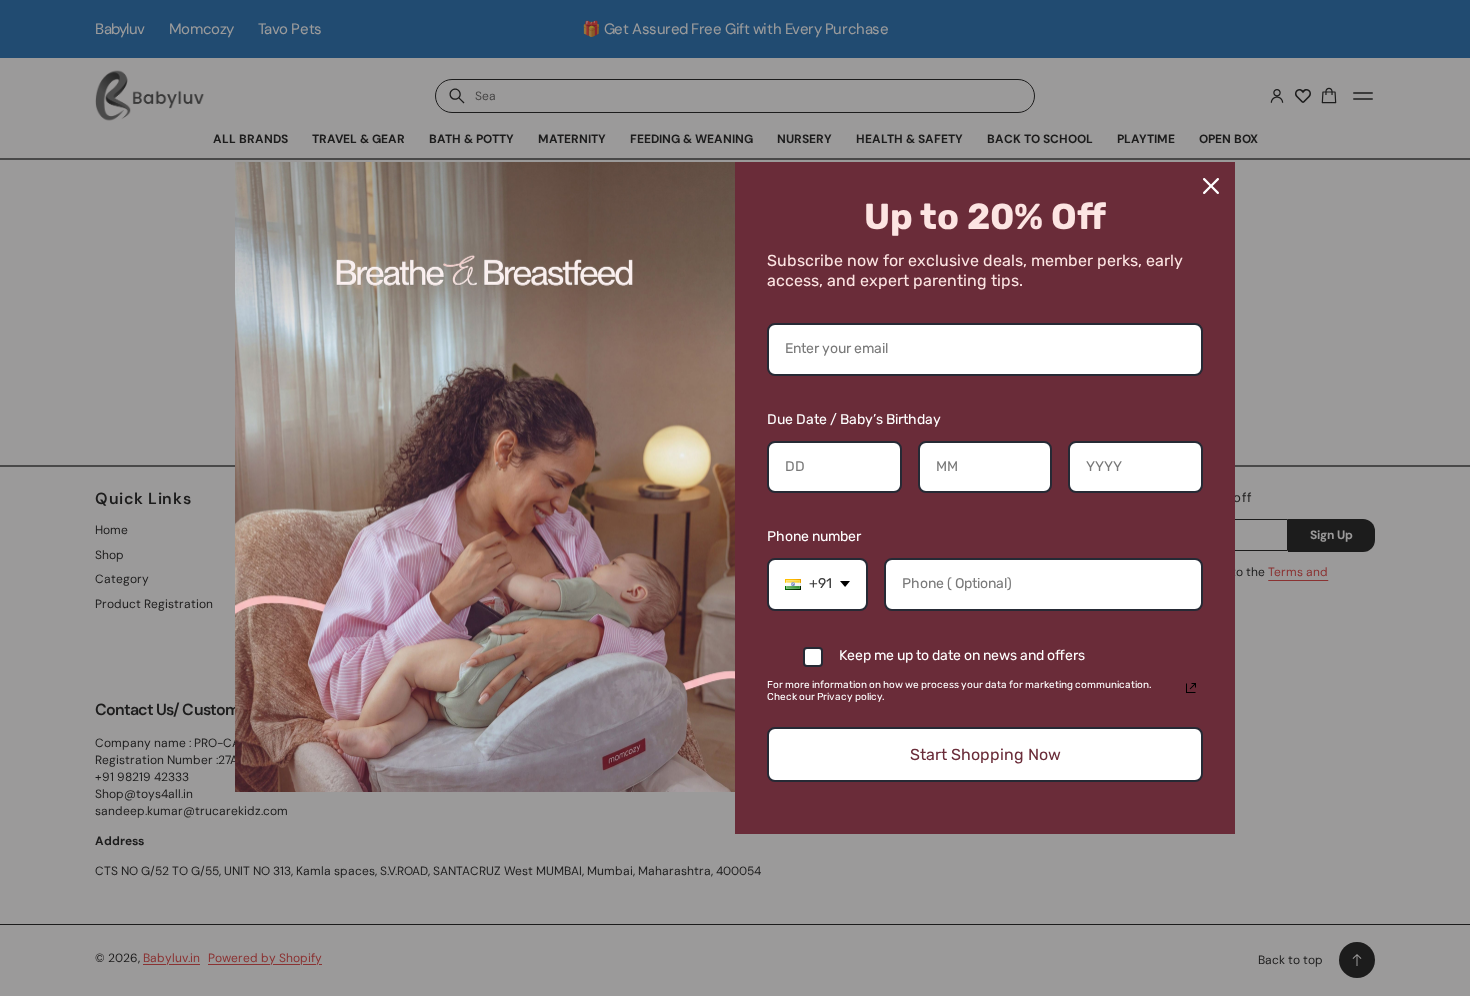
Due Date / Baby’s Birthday (854, 419)
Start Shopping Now (985, 754)
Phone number (814, 536)
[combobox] (817, 584)
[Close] (1211, 186)
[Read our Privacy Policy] (1191, 688)
